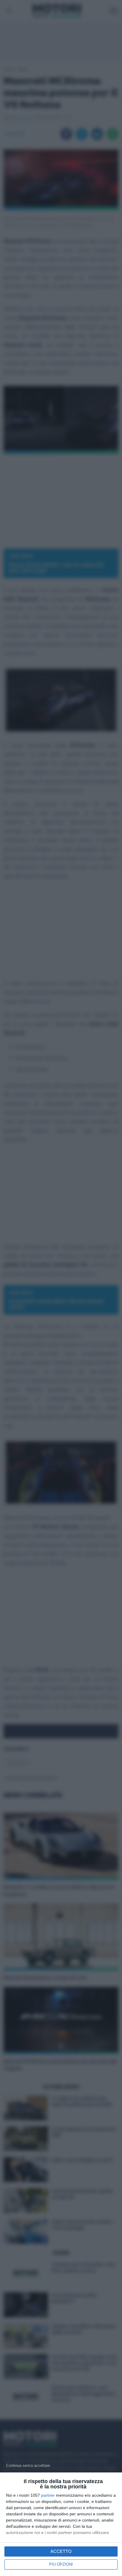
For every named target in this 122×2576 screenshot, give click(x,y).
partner (48, 2495)
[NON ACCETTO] (28, 2465)
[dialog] (61, 2524)
